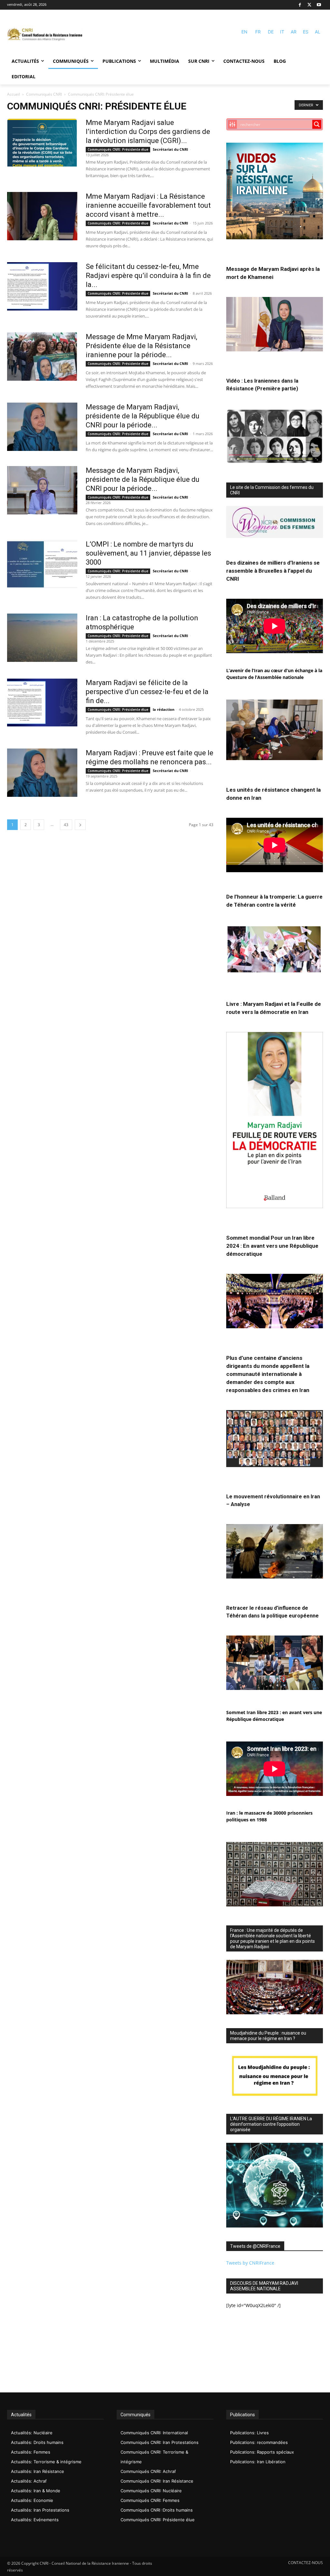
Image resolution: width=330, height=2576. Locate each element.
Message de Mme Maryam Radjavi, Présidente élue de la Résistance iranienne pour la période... (141, 346)
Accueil (14, 94)
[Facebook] (300, 5)
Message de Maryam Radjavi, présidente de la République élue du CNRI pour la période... (143, 416)
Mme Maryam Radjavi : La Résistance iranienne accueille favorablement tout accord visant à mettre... (148, 205)
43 (66, 825)
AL (318, 32)
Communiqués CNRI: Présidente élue (118, 149)
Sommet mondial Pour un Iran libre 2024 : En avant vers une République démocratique (272, 1246)
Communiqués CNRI (44, 94)
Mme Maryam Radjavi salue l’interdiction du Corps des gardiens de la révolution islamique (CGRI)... (148, 132)
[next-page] (80, 825)
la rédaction (164, 709)
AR (294, 32)
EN (244, 32)
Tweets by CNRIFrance (250, 2263)
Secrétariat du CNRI (170, 149)
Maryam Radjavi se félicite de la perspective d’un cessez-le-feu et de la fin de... (147, 692)
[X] (310, 5)
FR (258, 32)
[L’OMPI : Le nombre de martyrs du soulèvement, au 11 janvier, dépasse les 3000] (42, 564)
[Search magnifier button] (317, 124)
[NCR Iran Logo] (45, 35)
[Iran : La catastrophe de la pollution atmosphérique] (42, 638)
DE (271, 32)
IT (282, 32)
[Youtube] (319, 5)
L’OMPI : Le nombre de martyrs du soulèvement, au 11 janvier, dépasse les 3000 (148, 553)
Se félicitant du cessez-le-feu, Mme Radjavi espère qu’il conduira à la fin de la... (148, 276)
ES (306, 32)
